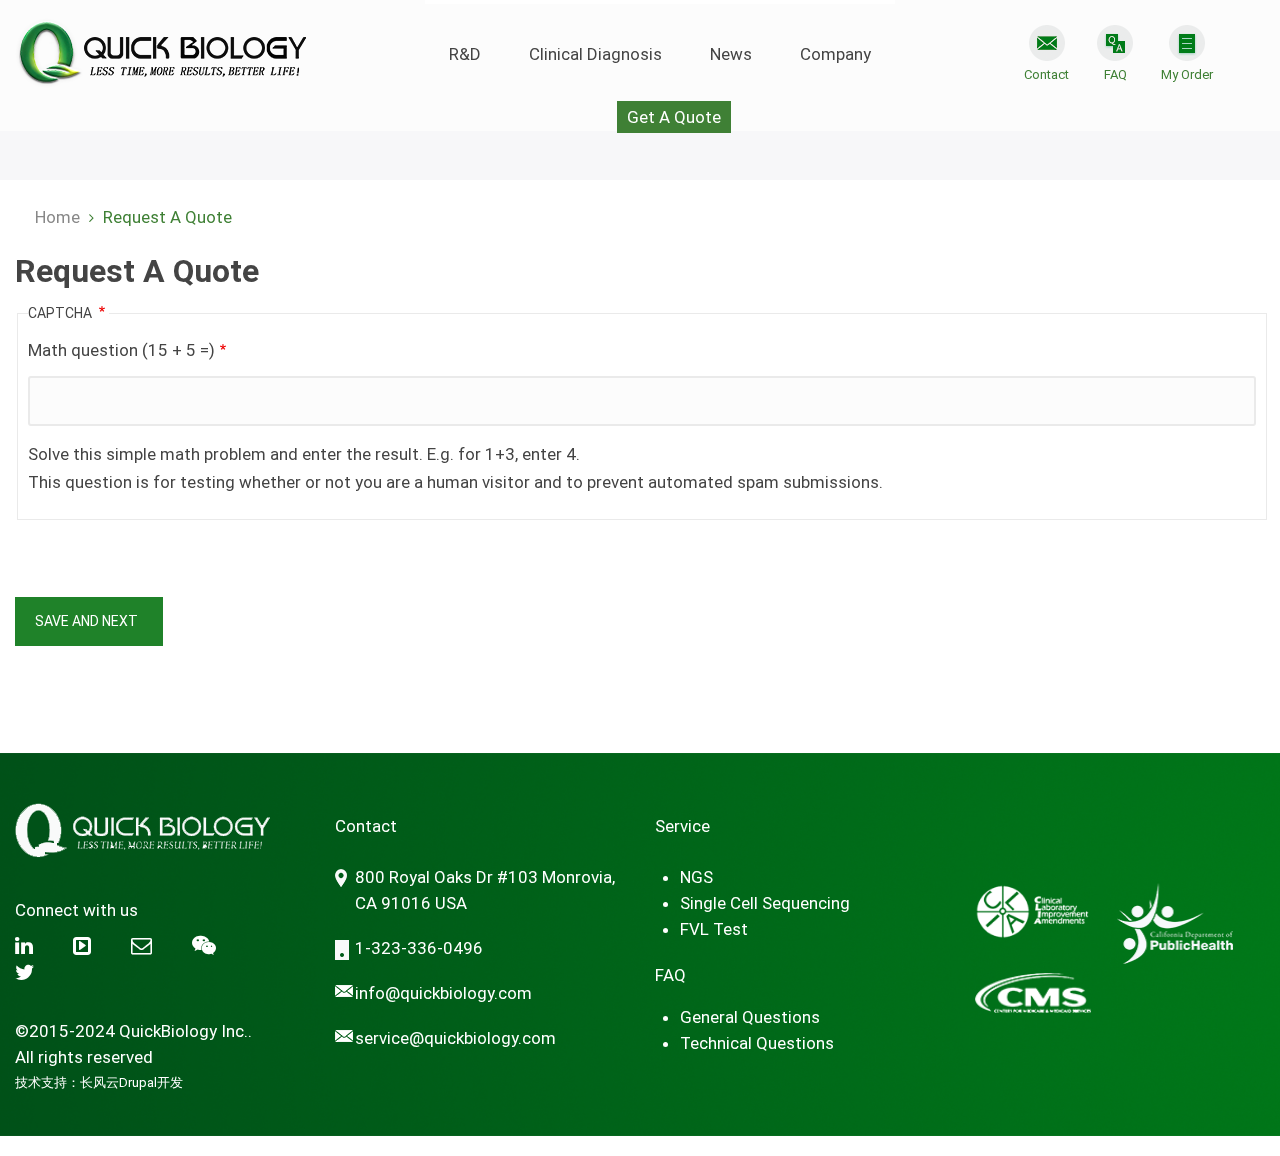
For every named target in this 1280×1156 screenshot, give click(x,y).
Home (57, 217)
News (731, 54)
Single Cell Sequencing (765, 903)
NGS (696, 877)
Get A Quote (674, 117)
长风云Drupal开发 (131, 1082)
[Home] (160, 44)
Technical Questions (757, 1043)
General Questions (750, 1017)
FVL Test (714, 929)
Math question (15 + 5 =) (121, 350)
